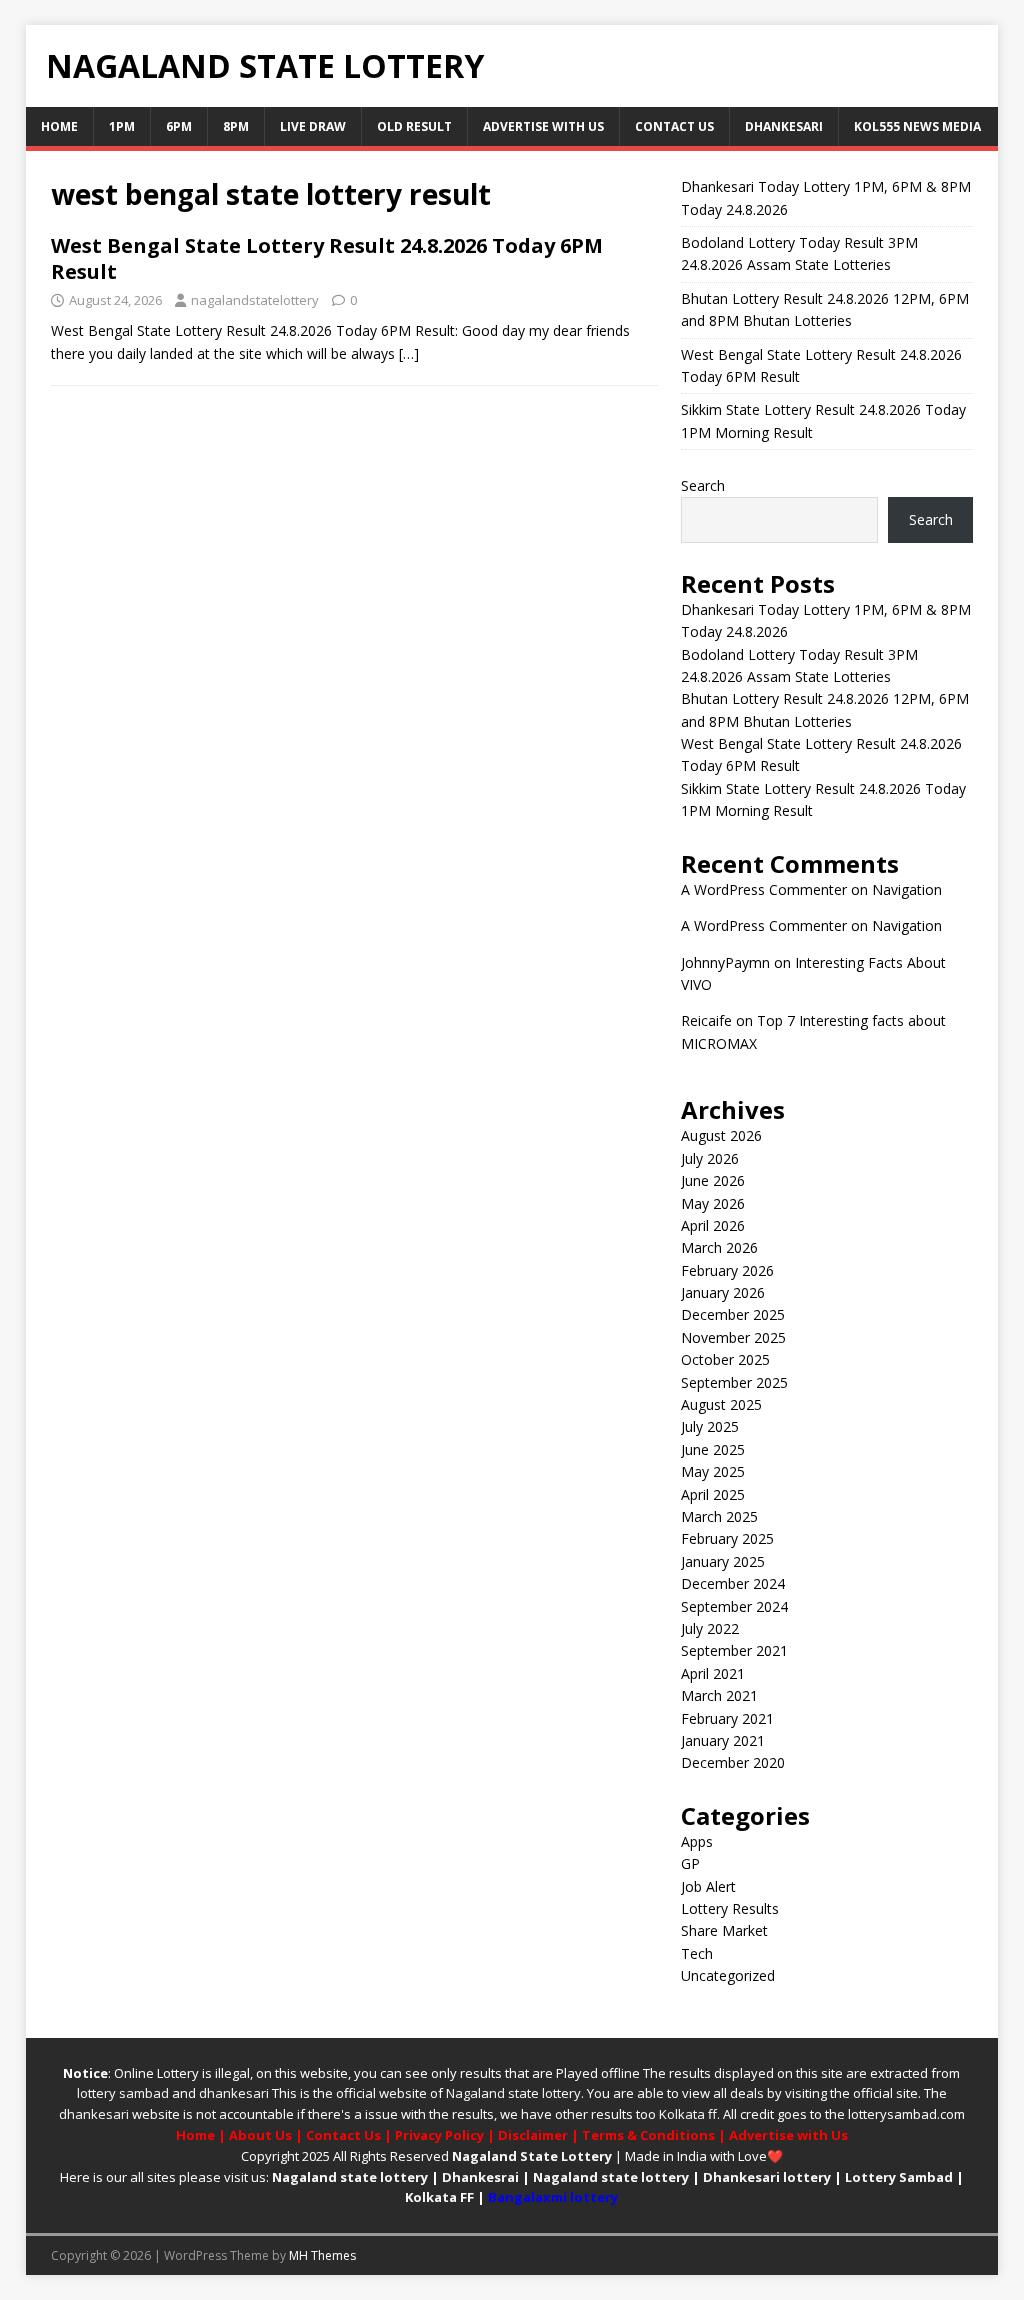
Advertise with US (543, 126)
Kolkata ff (688, 2114)
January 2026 (723, 1292)
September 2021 (734, 1650)
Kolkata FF (439, 2197)
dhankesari (234, 2093)
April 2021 (713, 1673)
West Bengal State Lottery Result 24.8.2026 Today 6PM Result (327, 258)
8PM (236, 126)
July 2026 (710, 1158)
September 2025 (734, 1382)
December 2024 (733, 1583)
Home (59, 126)
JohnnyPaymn (725, 962)
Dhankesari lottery (767, 2177)
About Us (260, 2135)
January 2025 (723, 1561)
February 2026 (727, 1270)
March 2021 (719, 1695)
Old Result (414, 126)
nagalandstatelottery (255, 300)
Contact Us (674, 126)
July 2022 (710, 1628)
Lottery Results (730, 1908)
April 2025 (713, 1494)
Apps (697, 1841)
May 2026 (713, 1203)
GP (690, 1863)
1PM (122, 126)
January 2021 (723, 1740)
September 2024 (734, 1606)
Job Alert (708, 1886)
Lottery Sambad (899, 2177)
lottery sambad (123, 2093)
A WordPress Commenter (764, 889)
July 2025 (710, 1426)
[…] (409, 353)
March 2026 (719, 1247)
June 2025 (713, 1449)
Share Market (724, 1930)
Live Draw (313, 126)
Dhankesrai (480, 2177)
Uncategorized (728, 1975)
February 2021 (727, 1718)
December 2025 (733, 1314)
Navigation (907, 889)
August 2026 (721, 1135)
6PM (179, 126)
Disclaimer (533, 2135)
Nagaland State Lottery (532, 2156)
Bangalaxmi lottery (553, 2197)
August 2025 (721, 1404)
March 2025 (719, 1516)
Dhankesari (784, 126)
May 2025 (713, 1471)
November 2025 (733, 1337)
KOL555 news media (917, 126)
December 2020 (733, 1762)
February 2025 (727, 1538)
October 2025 (725, 1359)
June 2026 (713, 1180)
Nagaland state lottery (513, 2093)
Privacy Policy (439, 2135)
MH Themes (322, 2255)
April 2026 (713, 1225)
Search (703, 485)
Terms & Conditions (648, 2135)
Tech (697, 1953)
